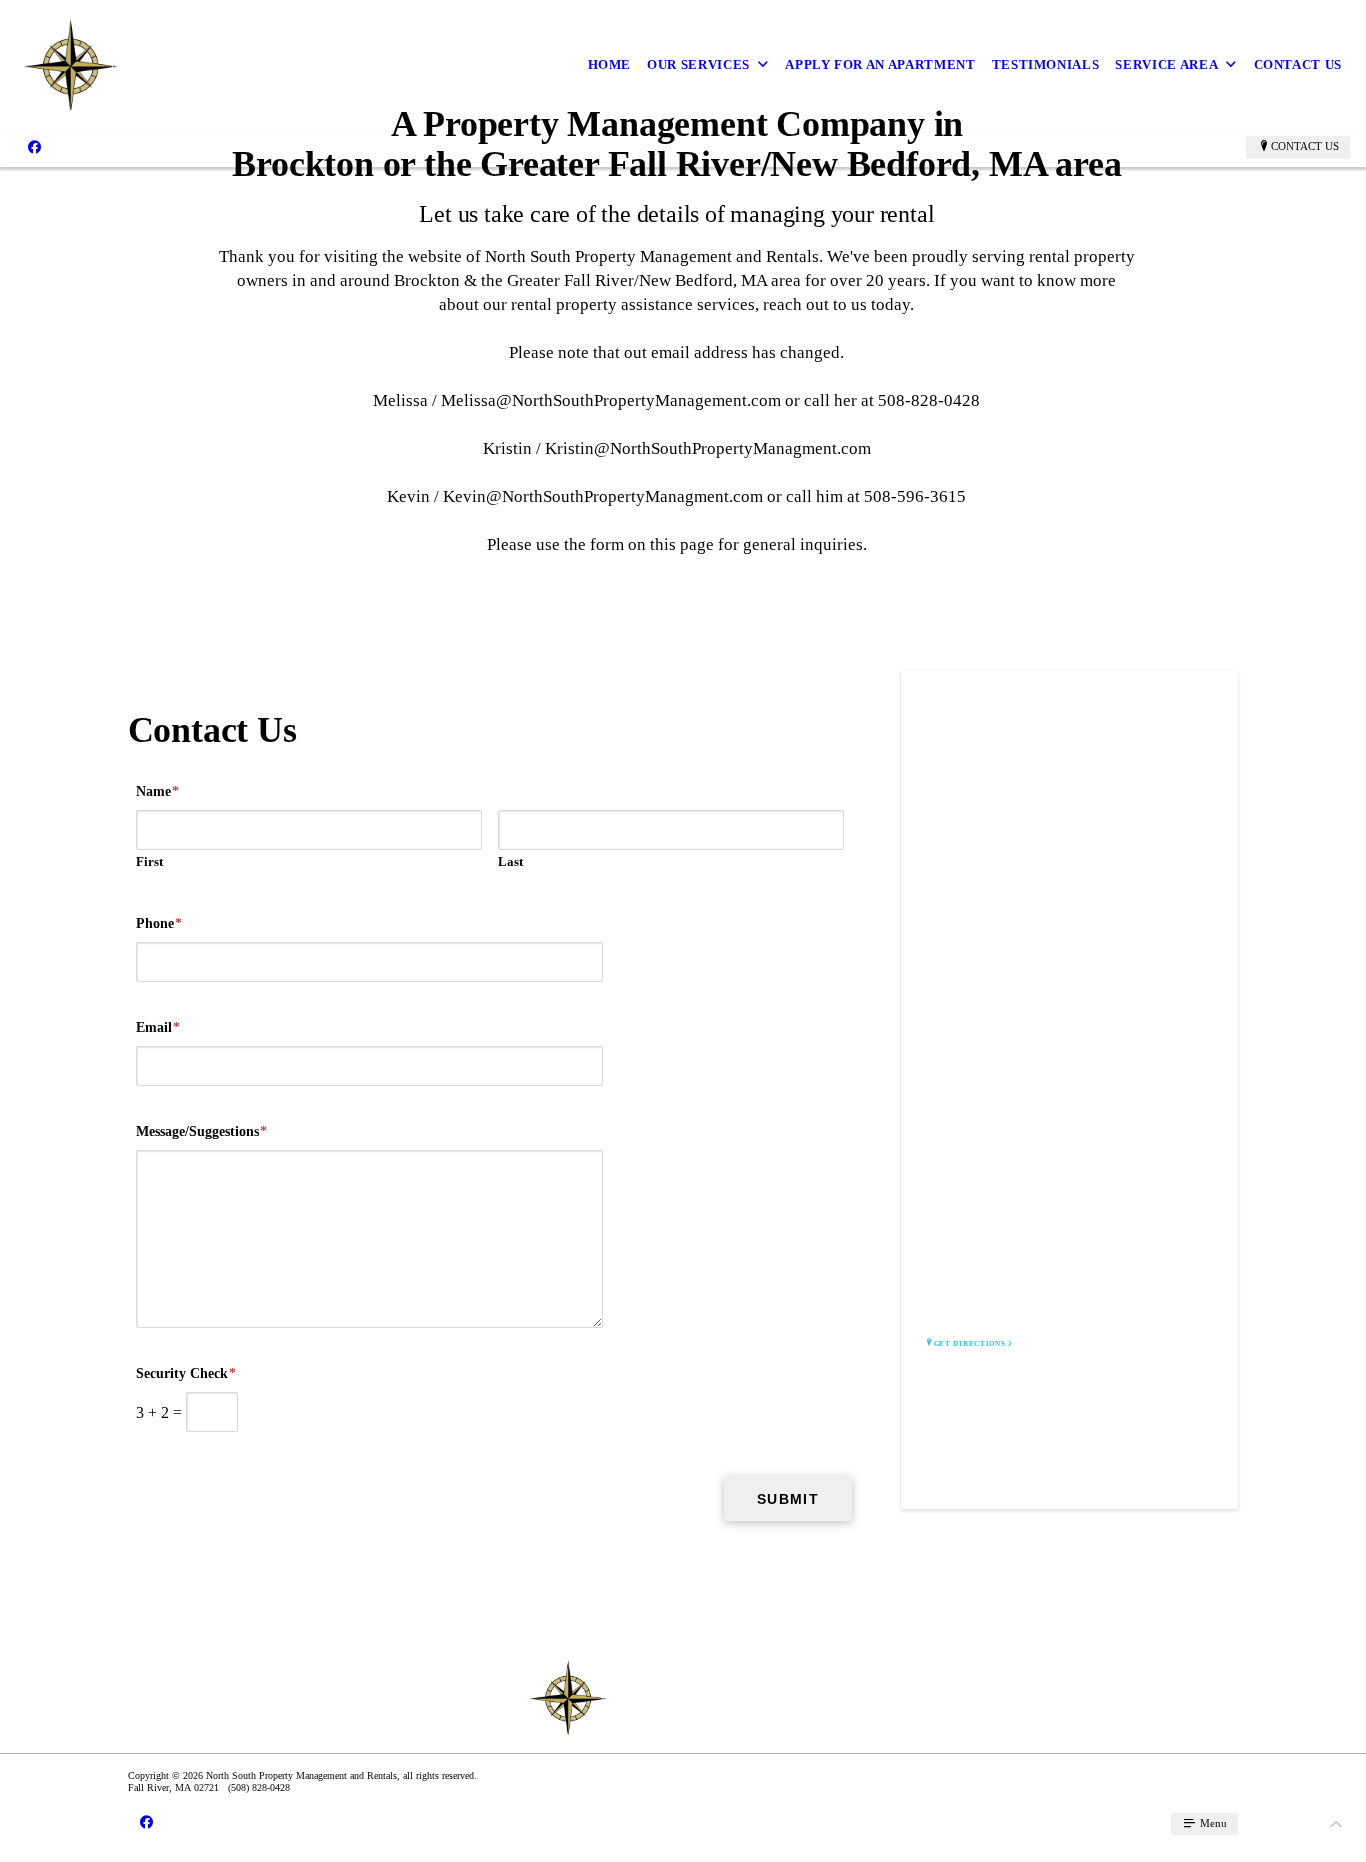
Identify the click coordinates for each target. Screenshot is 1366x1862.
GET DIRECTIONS (970, 1344)
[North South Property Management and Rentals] (210, 64)
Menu (1212, 1823)
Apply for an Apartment (880, 64)
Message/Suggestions (201, 1131)
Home (610, 64)
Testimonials (1046, 64)
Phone (159, 923)
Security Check (186, 1373)
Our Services (698, 64)
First (149, 861)
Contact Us (1298, 64)
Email (158, 1027)
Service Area (1166, 64)
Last (510, 861)
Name (157, 791)
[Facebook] (34, 147)
